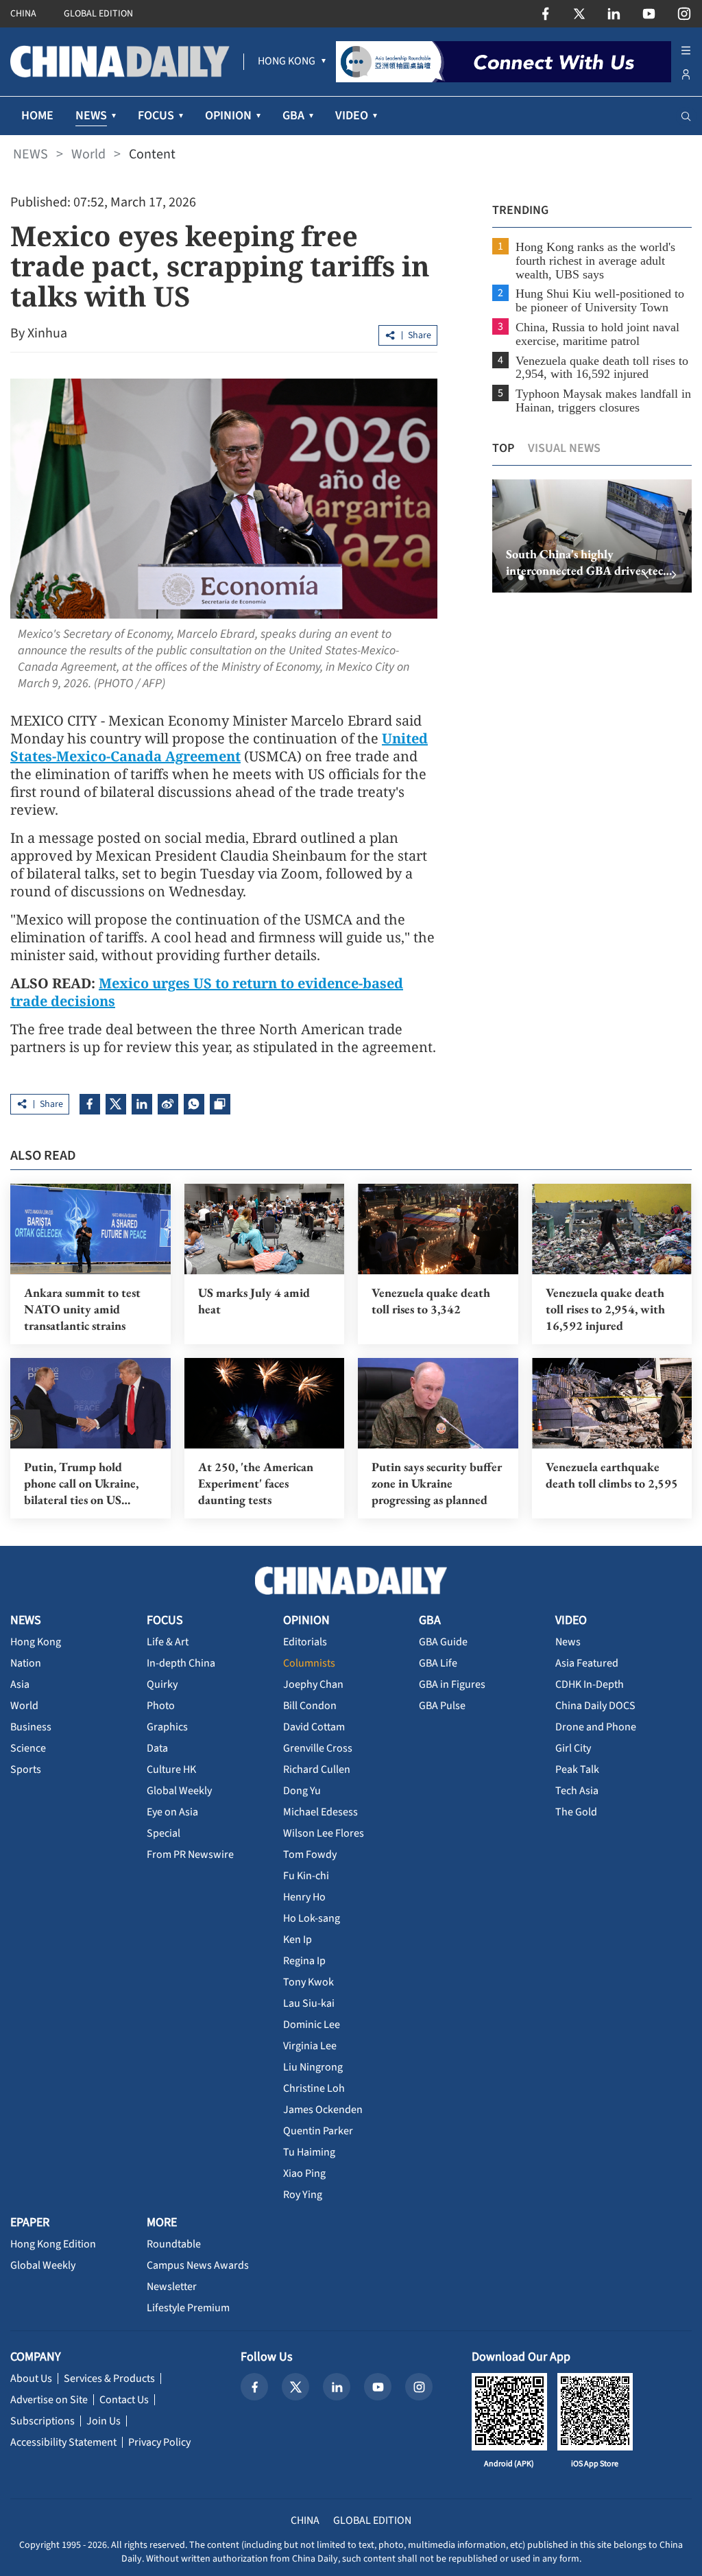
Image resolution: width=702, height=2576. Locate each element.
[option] (592, 536)
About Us (31, 2378)
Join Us (104, 2421)
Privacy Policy (159, 2442)
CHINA (23, 14)
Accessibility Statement (63, 2442)
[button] (510, 577)
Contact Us (124, 2400)
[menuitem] (287, 62)
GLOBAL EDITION (98, 14)
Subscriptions (43, 2421)
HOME (37, 116)
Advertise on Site (49, 2400)
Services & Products (109, 2378)
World (88, 154)
